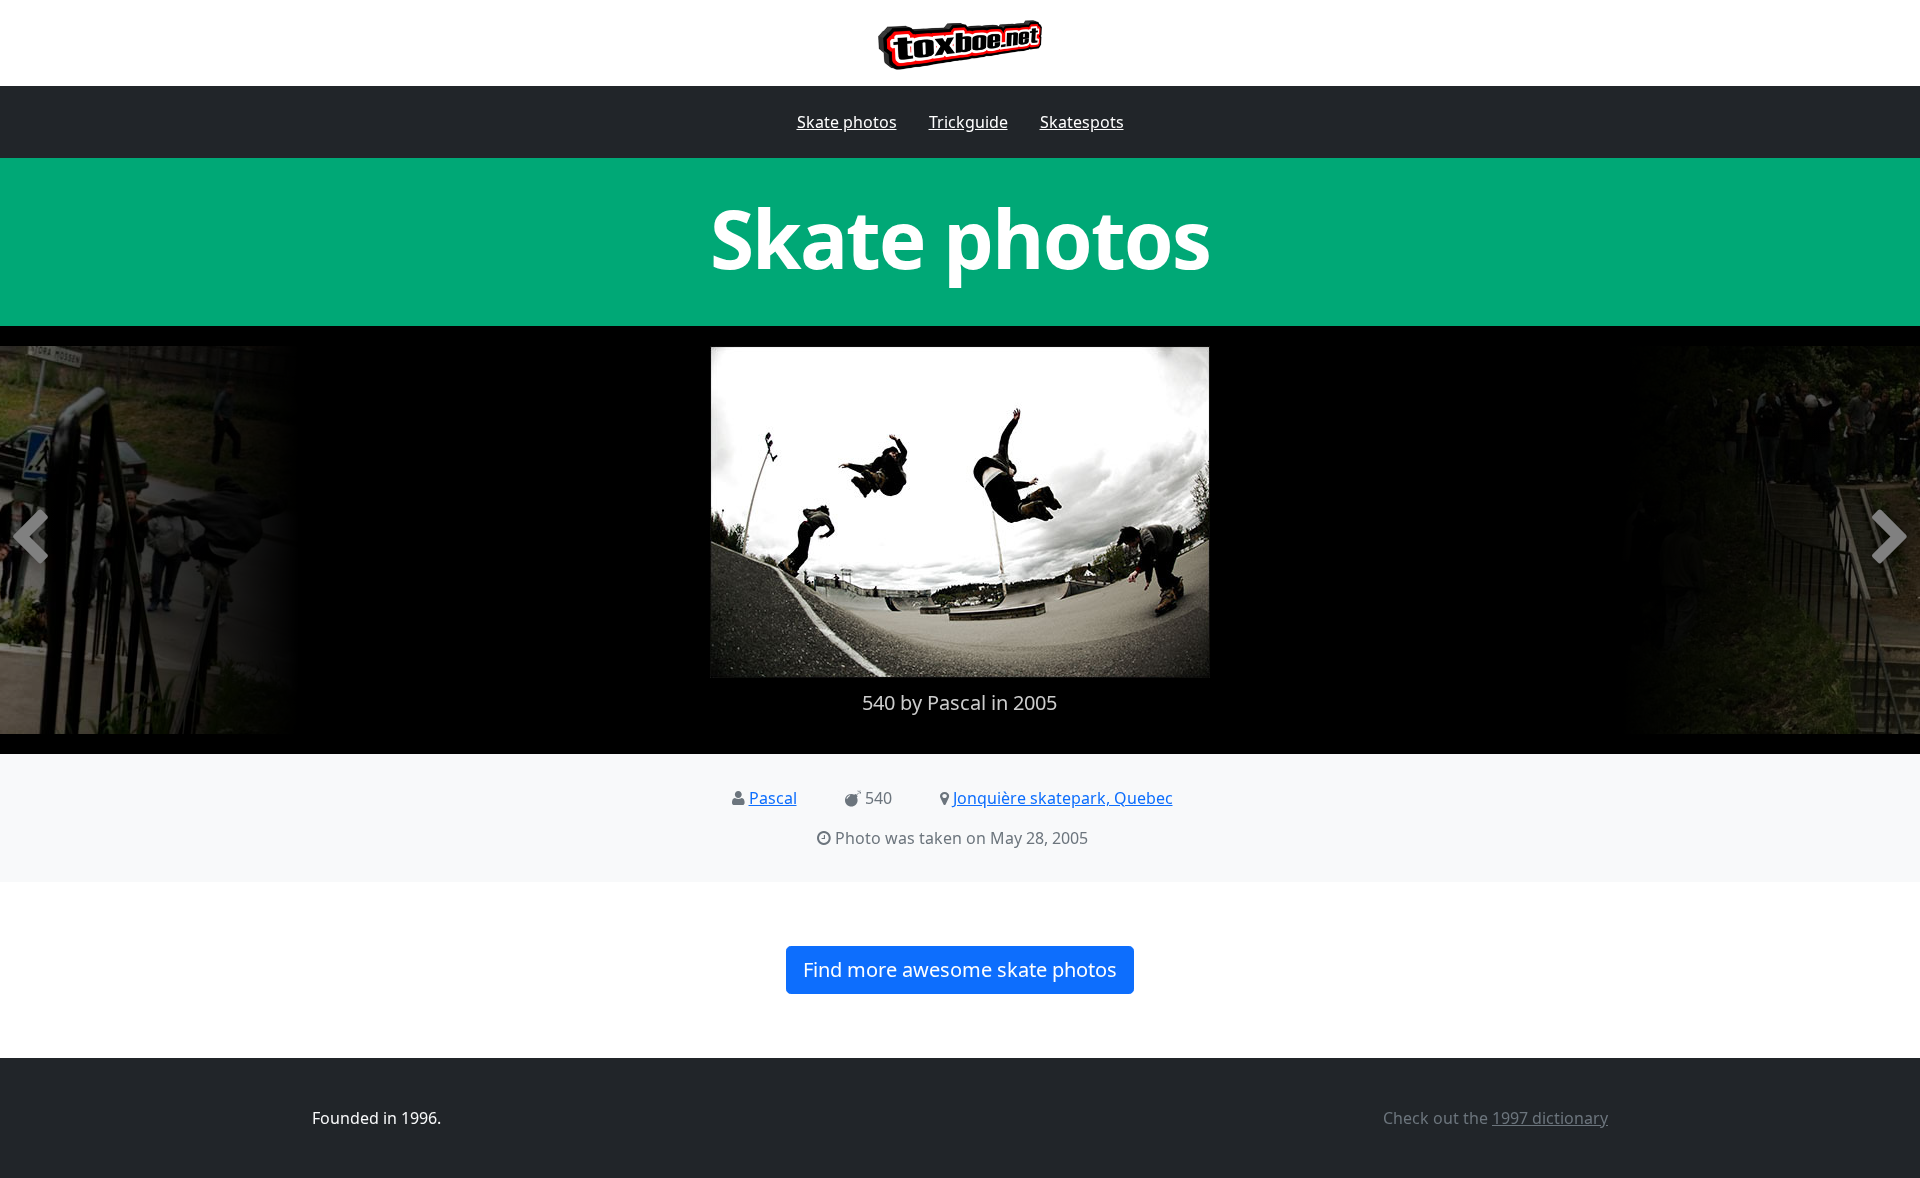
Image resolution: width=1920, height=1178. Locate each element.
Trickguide (968, 122)
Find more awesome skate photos (960, 969)
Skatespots (1082, 122)
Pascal (773, 798)
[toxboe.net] (960, 43)
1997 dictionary (1550, 1118)
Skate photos (847, 122)
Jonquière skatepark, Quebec (1063, 798)
